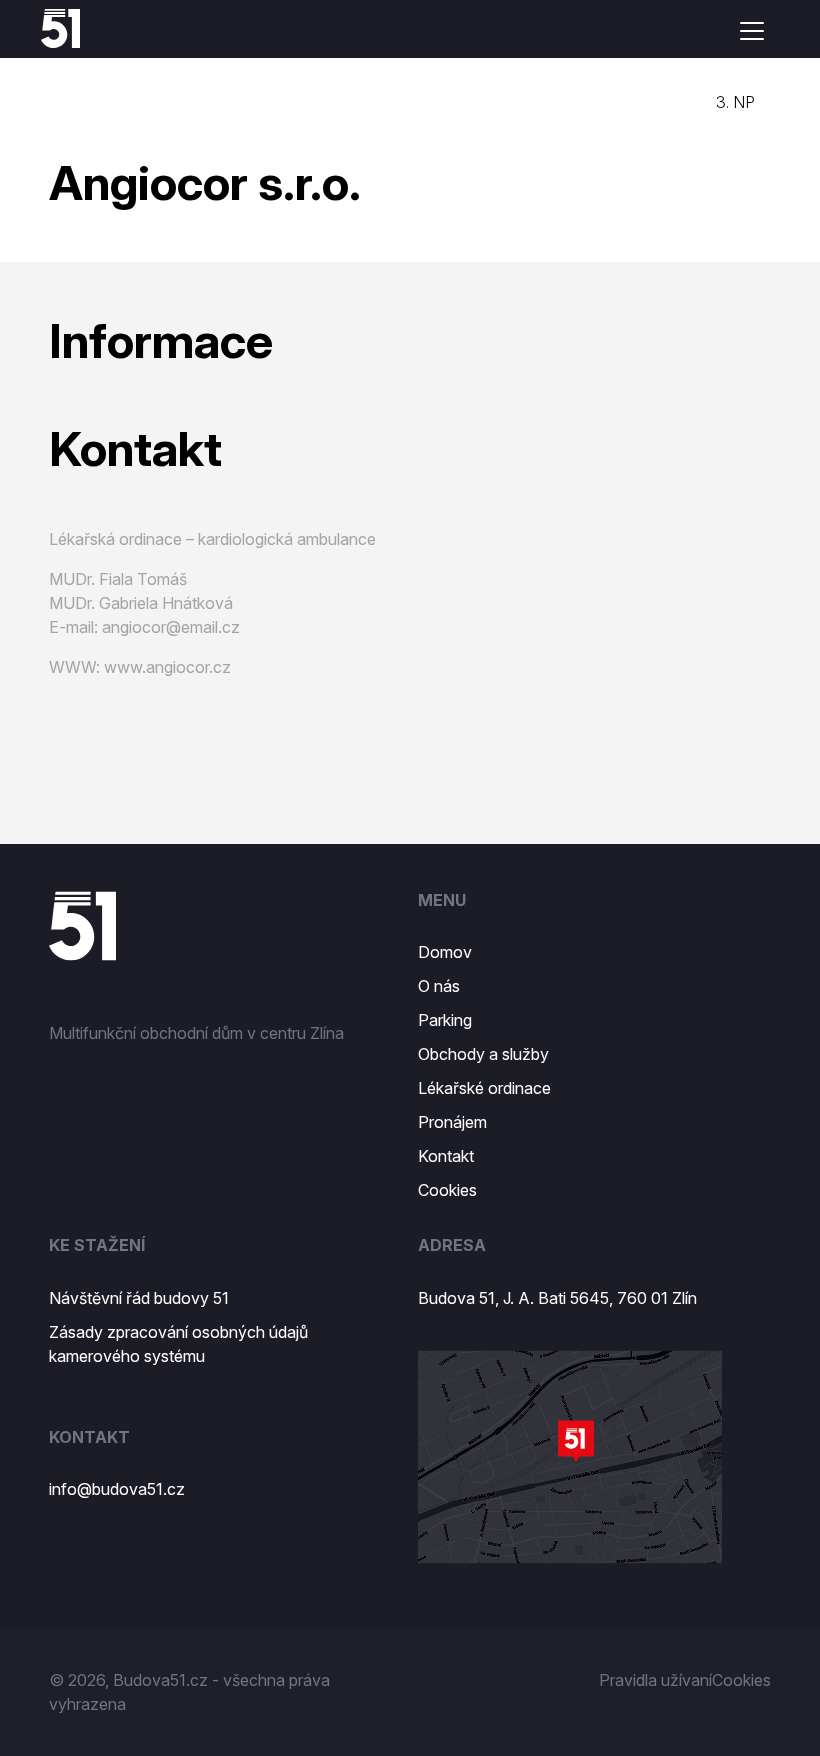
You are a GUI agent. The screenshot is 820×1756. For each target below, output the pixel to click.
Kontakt (446, 1156)
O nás (439, 986)
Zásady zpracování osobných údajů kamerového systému (178, 1344)
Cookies (447, 1190)
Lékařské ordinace (484, 1088)
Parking (445, 1020)
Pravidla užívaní (655, 1680)
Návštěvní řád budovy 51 (139, 1298)
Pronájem (452, 1122)
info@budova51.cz (117, 1489)
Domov (445, 952)
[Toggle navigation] (752, 31)
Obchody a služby (483, 1054)
